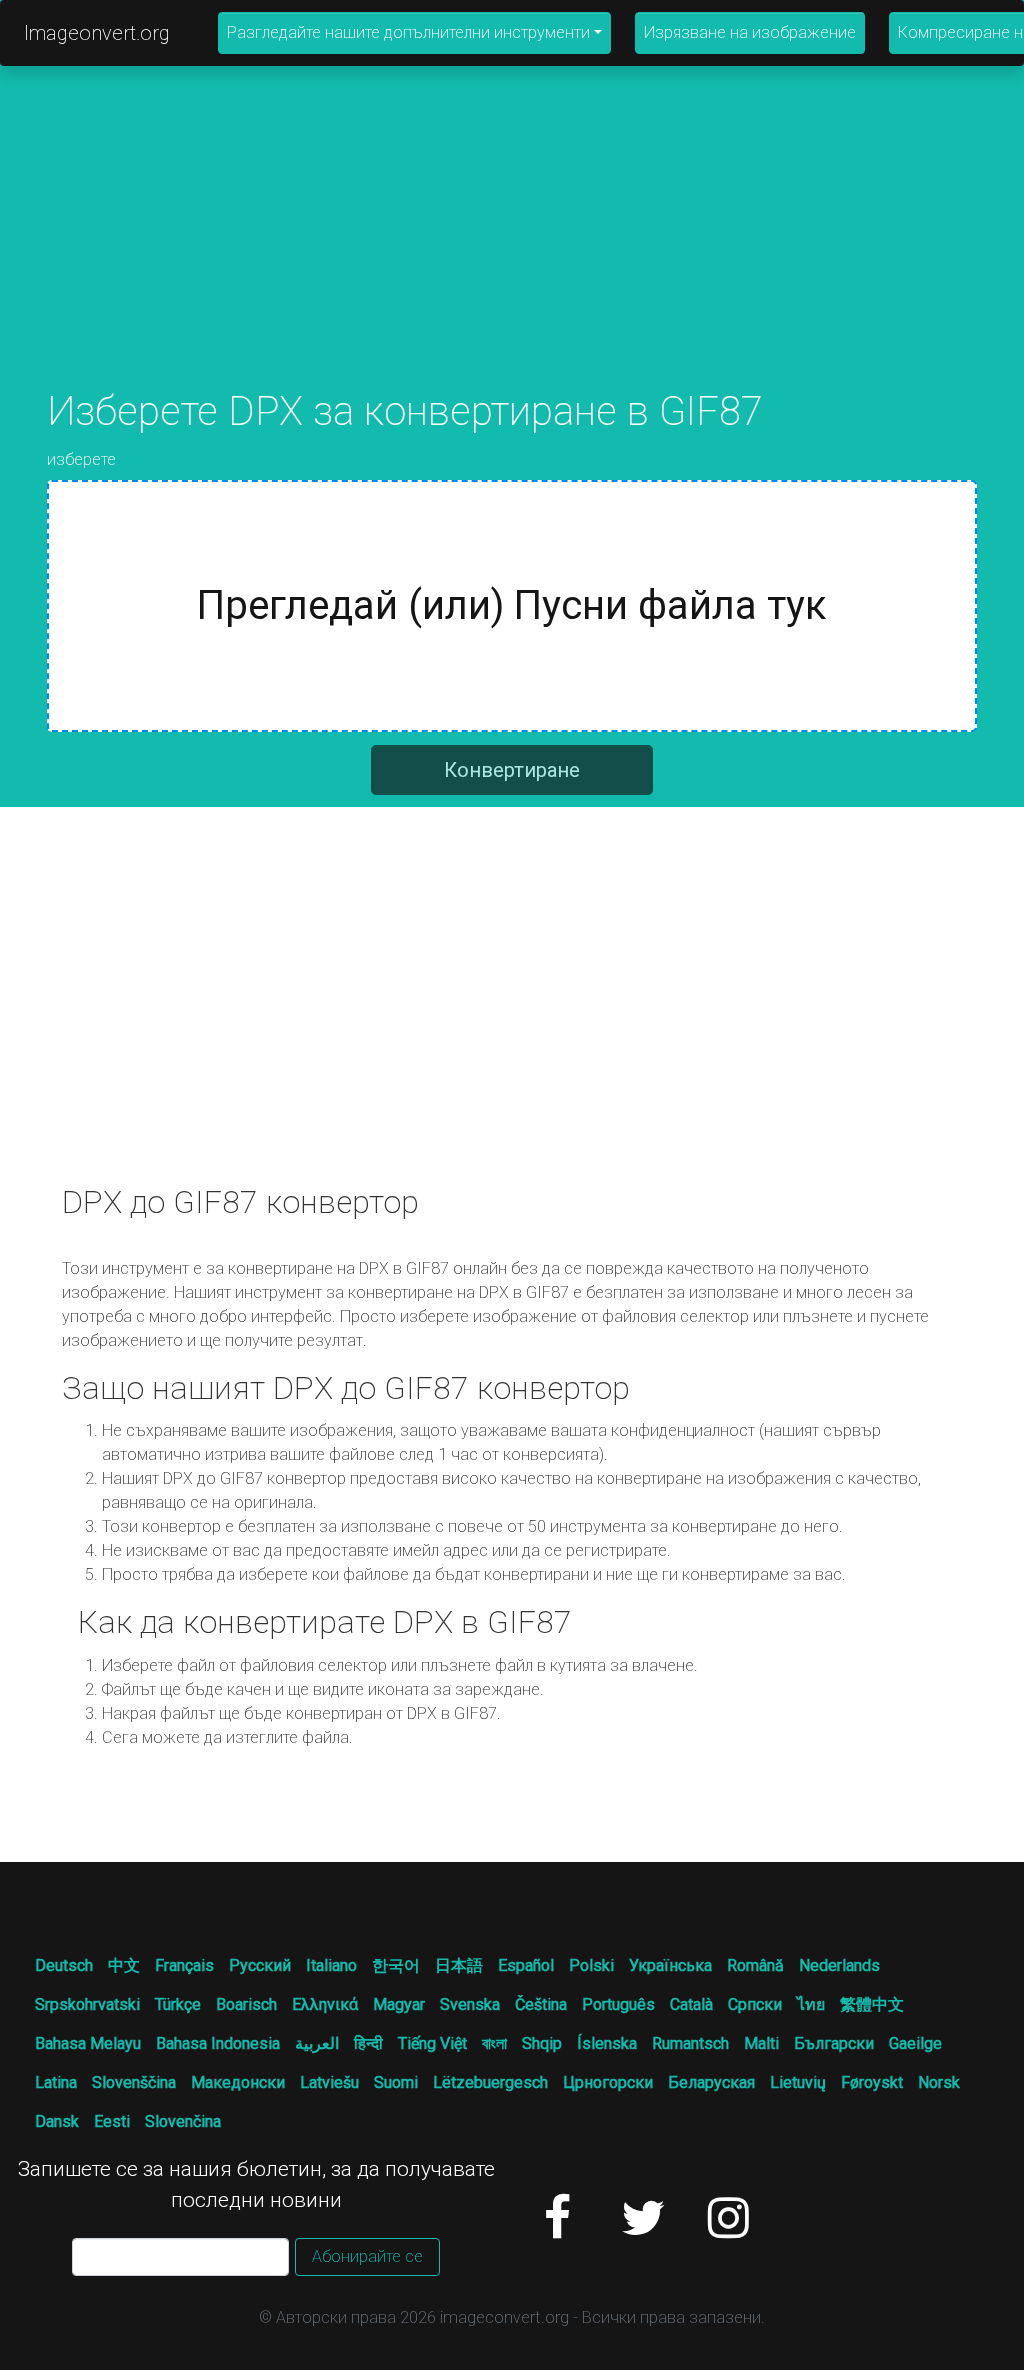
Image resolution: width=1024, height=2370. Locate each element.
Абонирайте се (367, 2256)
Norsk (939, 2082)
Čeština (541, 2004)
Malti (761, 2043)
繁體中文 (872, 2004)
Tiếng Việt (432, 2043)
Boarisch (246, 2004)
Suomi (396, 2082)
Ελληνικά (325, 2004)
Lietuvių (798, 2082)
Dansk (57, 2121)
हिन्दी (368, 2043)
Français (184, 1965)
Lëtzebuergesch (490, 2082)
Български (834, 2043)
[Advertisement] (512, 248)
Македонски (238, 2082)
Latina (56, 2082)
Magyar (399, 2004)
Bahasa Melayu (88, 2043)
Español (526, 1965)
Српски (755, 2004)
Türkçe (178, 2004)
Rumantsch (690, 2043)
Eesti (112, 2121)
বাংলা (494, 2043)
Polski (591, 1965)
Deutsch (64, 1965)
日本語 (459, 1965)
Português (618, 2004)
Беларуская (711, 2082)
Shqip (542, 2043)
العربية (317, 2043)
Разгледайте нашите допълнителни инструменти (408, 32)
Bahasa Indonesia (218, 2043)
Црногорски (608, 2082)
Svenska (470, 2004)
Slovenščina (134, 2082)
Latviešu (329, 2082)
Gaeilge (915, 2043)
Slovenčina (183, 2121)
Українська (670, 1965)
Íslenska (607, 2043)
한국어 (396, 1965)
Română (755, 1965)
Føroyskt (872, 2082)
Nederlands (839, 1965)
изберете (81, 459)
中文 (124, 1965)
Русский (260, 1965)
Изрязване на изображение (750, 32)
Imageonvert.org (97, 33)
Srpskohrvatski (87, 2004)
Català (691, 2004)
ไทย (811, 2004)
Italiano (331, 1965)
